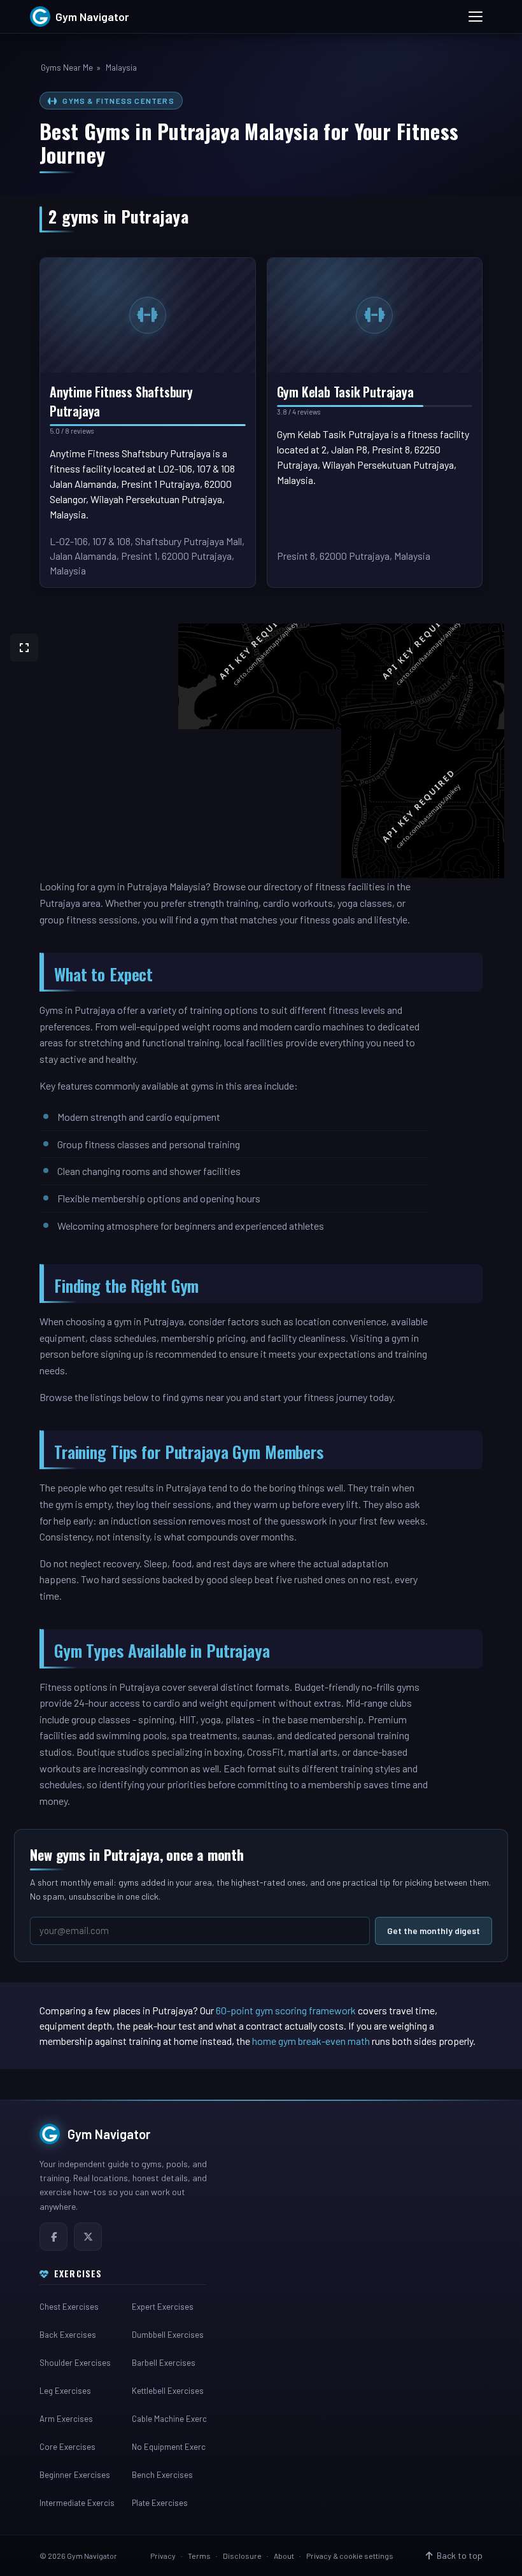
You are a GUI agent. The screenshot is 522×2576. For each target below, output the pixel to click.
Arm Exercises (66, 2419)
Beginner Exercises (75, 2475)
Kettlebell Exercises (168, 2391)
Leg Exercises (65, 2391)
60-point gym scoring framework (286, 2010)
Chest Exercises (69, 2307)
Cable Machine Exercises (169, 2419)
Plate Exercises (160, 2503)
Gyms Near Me (67, 68)
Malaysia (121, 68)
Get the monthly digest (434, 1931)
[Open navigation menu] (476, 17)
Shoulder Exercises (75, 2363)
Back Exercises (68, 2335)
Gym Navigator (109, 2134)
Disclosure (242, 2556)
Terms (199, 2556)
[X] (88, 2237)
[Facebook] (53, 2237)
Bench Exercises (162, 2475)
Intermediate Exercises (77, 2503)
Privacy (163, 2556)
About (284, 2556)
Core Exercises (67, 2447)
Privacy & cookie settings (350, 2556)
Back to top (460, 2555)
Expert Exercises (163, 2307)
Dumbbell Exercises (168, 2335)
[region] (261, 751)
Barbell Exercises (164, 2363)
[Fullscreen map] (24, 648)
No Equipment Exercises (169, 2447)
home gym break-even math (311, 2041)
